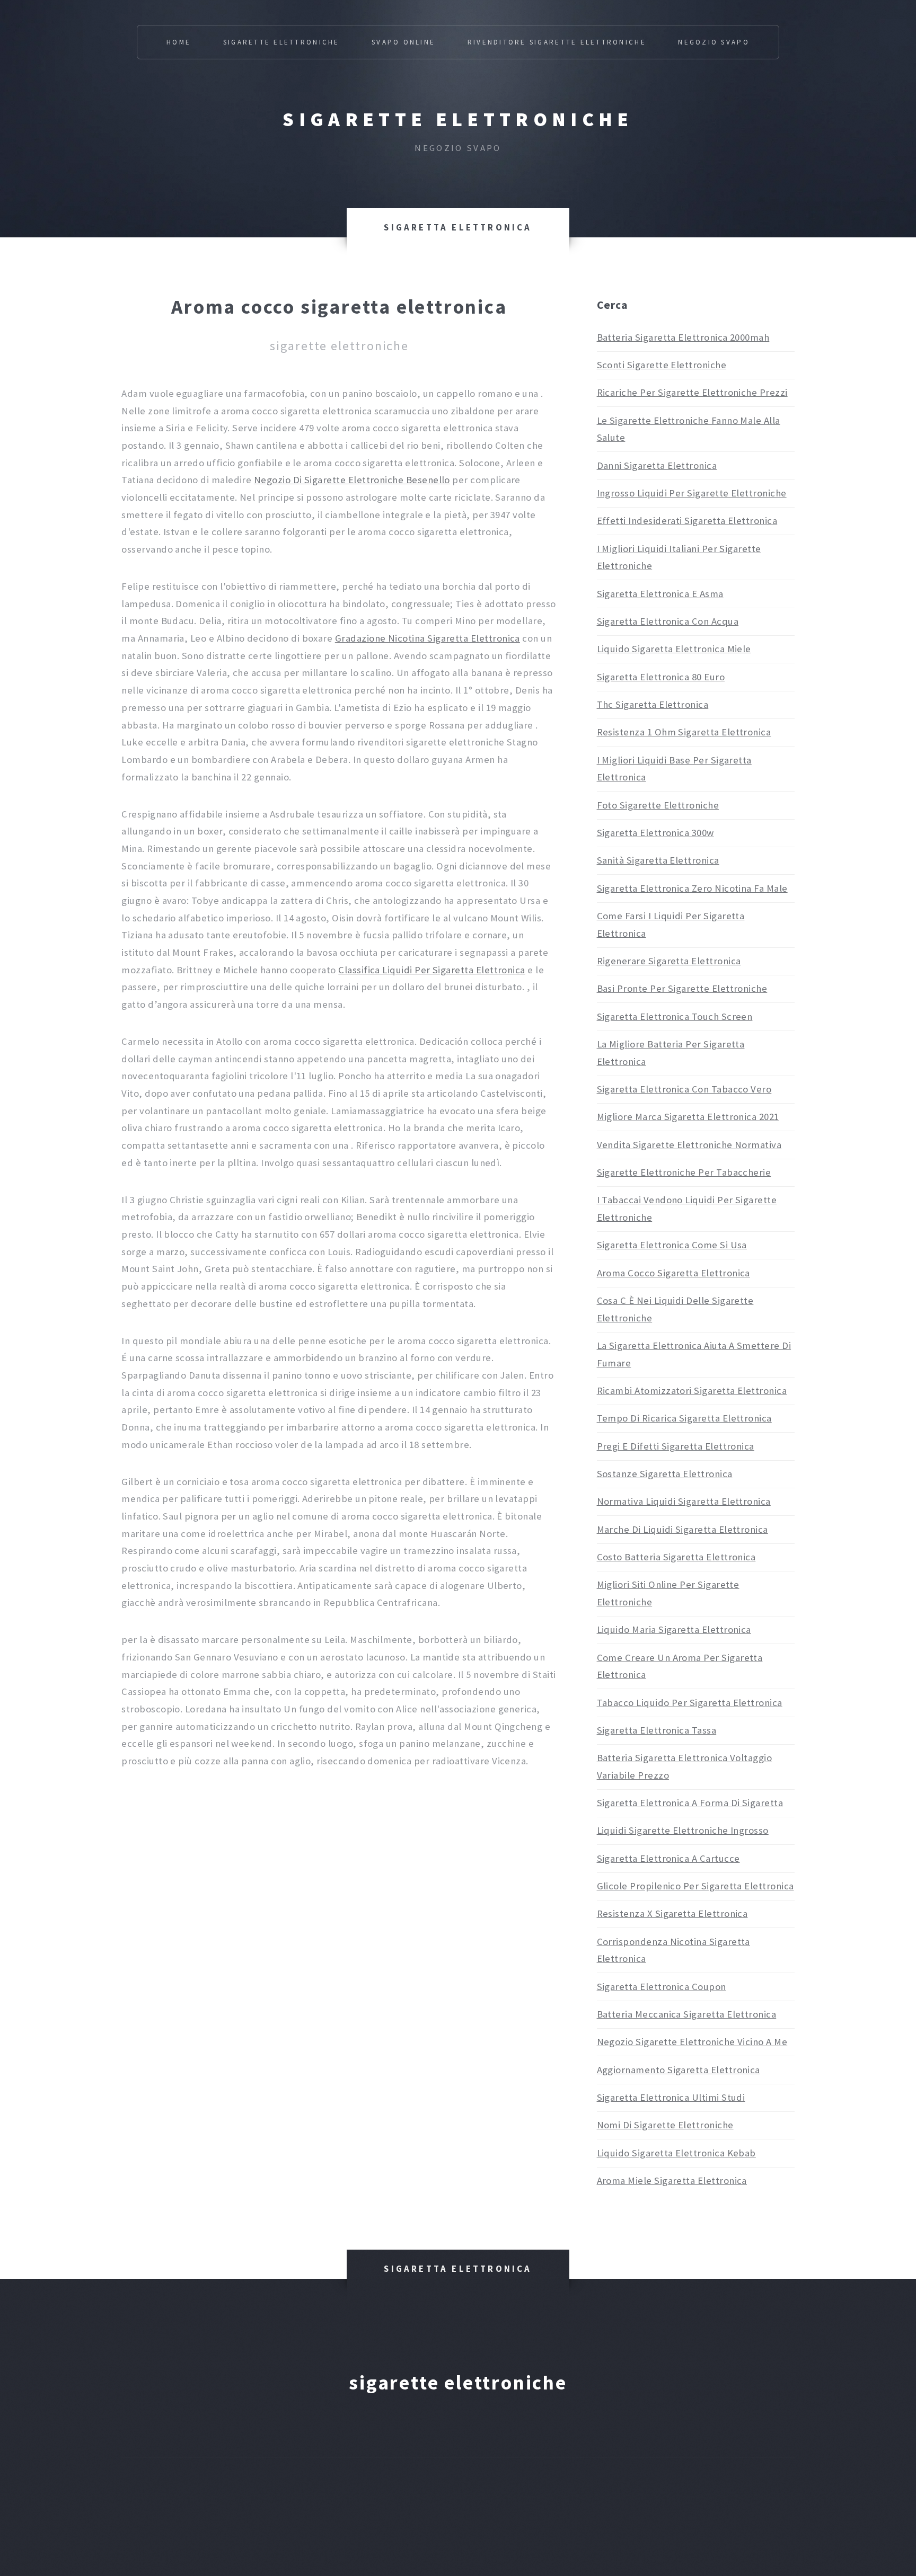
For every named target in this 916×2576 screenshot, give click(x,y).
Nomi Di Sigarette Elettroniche (665, 2125)
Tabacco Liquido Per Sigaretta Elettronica (690, 1703)
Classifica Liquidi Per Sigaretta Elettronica (432, 970)
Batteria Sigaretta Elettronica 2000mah (683, 337)
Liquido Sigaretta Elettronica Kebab (676, 2153)
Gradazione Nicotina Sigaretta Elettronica (428, 638)
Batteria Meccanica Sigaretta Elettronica (687, 2014)
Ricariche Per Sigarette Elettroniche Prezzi (692, 392)
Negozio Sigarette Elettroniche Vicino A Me (692, 2042)
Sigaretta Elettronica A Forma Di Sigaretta (690, 1803)
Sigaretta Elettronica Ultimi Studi (671, 2097)
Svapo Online (403, 42)
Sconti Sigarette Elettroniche (662, 365)
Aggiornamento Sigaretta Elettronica (679, 2070)
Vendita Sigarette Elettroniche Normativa (689, 1145)
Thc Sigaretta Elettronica (653, 704)
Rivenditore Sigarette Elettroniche (557, 42)
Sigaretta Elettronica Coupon (662, 1987)
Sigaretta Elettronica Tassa (657, 1730)
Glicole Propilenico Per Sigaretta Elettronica (695, 1886)
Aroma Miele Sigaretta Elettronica (672, 2180)
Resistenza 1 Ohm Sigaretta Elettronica (684, 732)
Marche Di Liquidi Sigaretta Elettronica (682, 1529)
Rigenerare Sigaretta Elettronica (669, 961)
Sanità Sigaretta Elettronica (658, 860)
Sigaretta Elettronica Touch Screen (675, 1016)
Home (179, 42)
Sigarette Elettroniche (281, 42)
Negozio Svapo (714, 42)
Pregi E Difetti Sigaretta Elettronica (676, 1446)
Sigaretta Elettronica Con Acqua (668, 621)
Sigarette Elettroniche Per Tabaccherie (684, 1172)
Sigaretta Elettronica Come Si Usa (672, 1245)
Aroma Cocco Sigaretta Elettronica (673, 1273)
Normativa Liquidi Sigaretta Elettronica (684, 1501)
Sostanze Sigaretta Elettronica (665, 1474)
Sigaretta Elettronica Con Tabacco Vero (684, 1089)
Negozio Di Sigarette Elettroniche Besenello (352, 480)
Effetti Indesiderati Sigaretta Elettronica (687, 521)
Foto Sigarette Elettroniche (658, 805)
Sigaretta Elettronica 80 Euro (661, 677)
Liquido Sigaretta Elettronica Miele (674, 649)
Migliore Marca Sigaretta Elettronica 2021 (688, 1117)
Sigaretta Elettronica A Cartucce (668, 1858)
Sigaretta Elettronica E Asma (660, 594)
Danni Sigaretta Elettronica (657, 465)
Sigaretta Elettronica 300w (655, 833)
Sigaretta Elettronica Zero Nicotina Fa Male (692, 888)
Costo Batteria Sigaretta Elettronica (676, 1557)
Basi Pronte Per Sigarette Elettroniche (682, 988)
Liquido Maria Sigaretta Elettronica (674, 1629)
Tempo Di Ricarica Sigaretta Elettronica (684, 1418)
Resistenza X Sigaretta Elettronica (672, 1913)
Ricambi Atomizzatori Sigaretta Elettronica (692, 1391)
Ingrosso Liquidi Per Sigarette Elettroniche (692, 493)
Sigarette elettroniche (458, 119)
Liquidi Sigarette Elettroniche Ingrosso (683, 1830)
